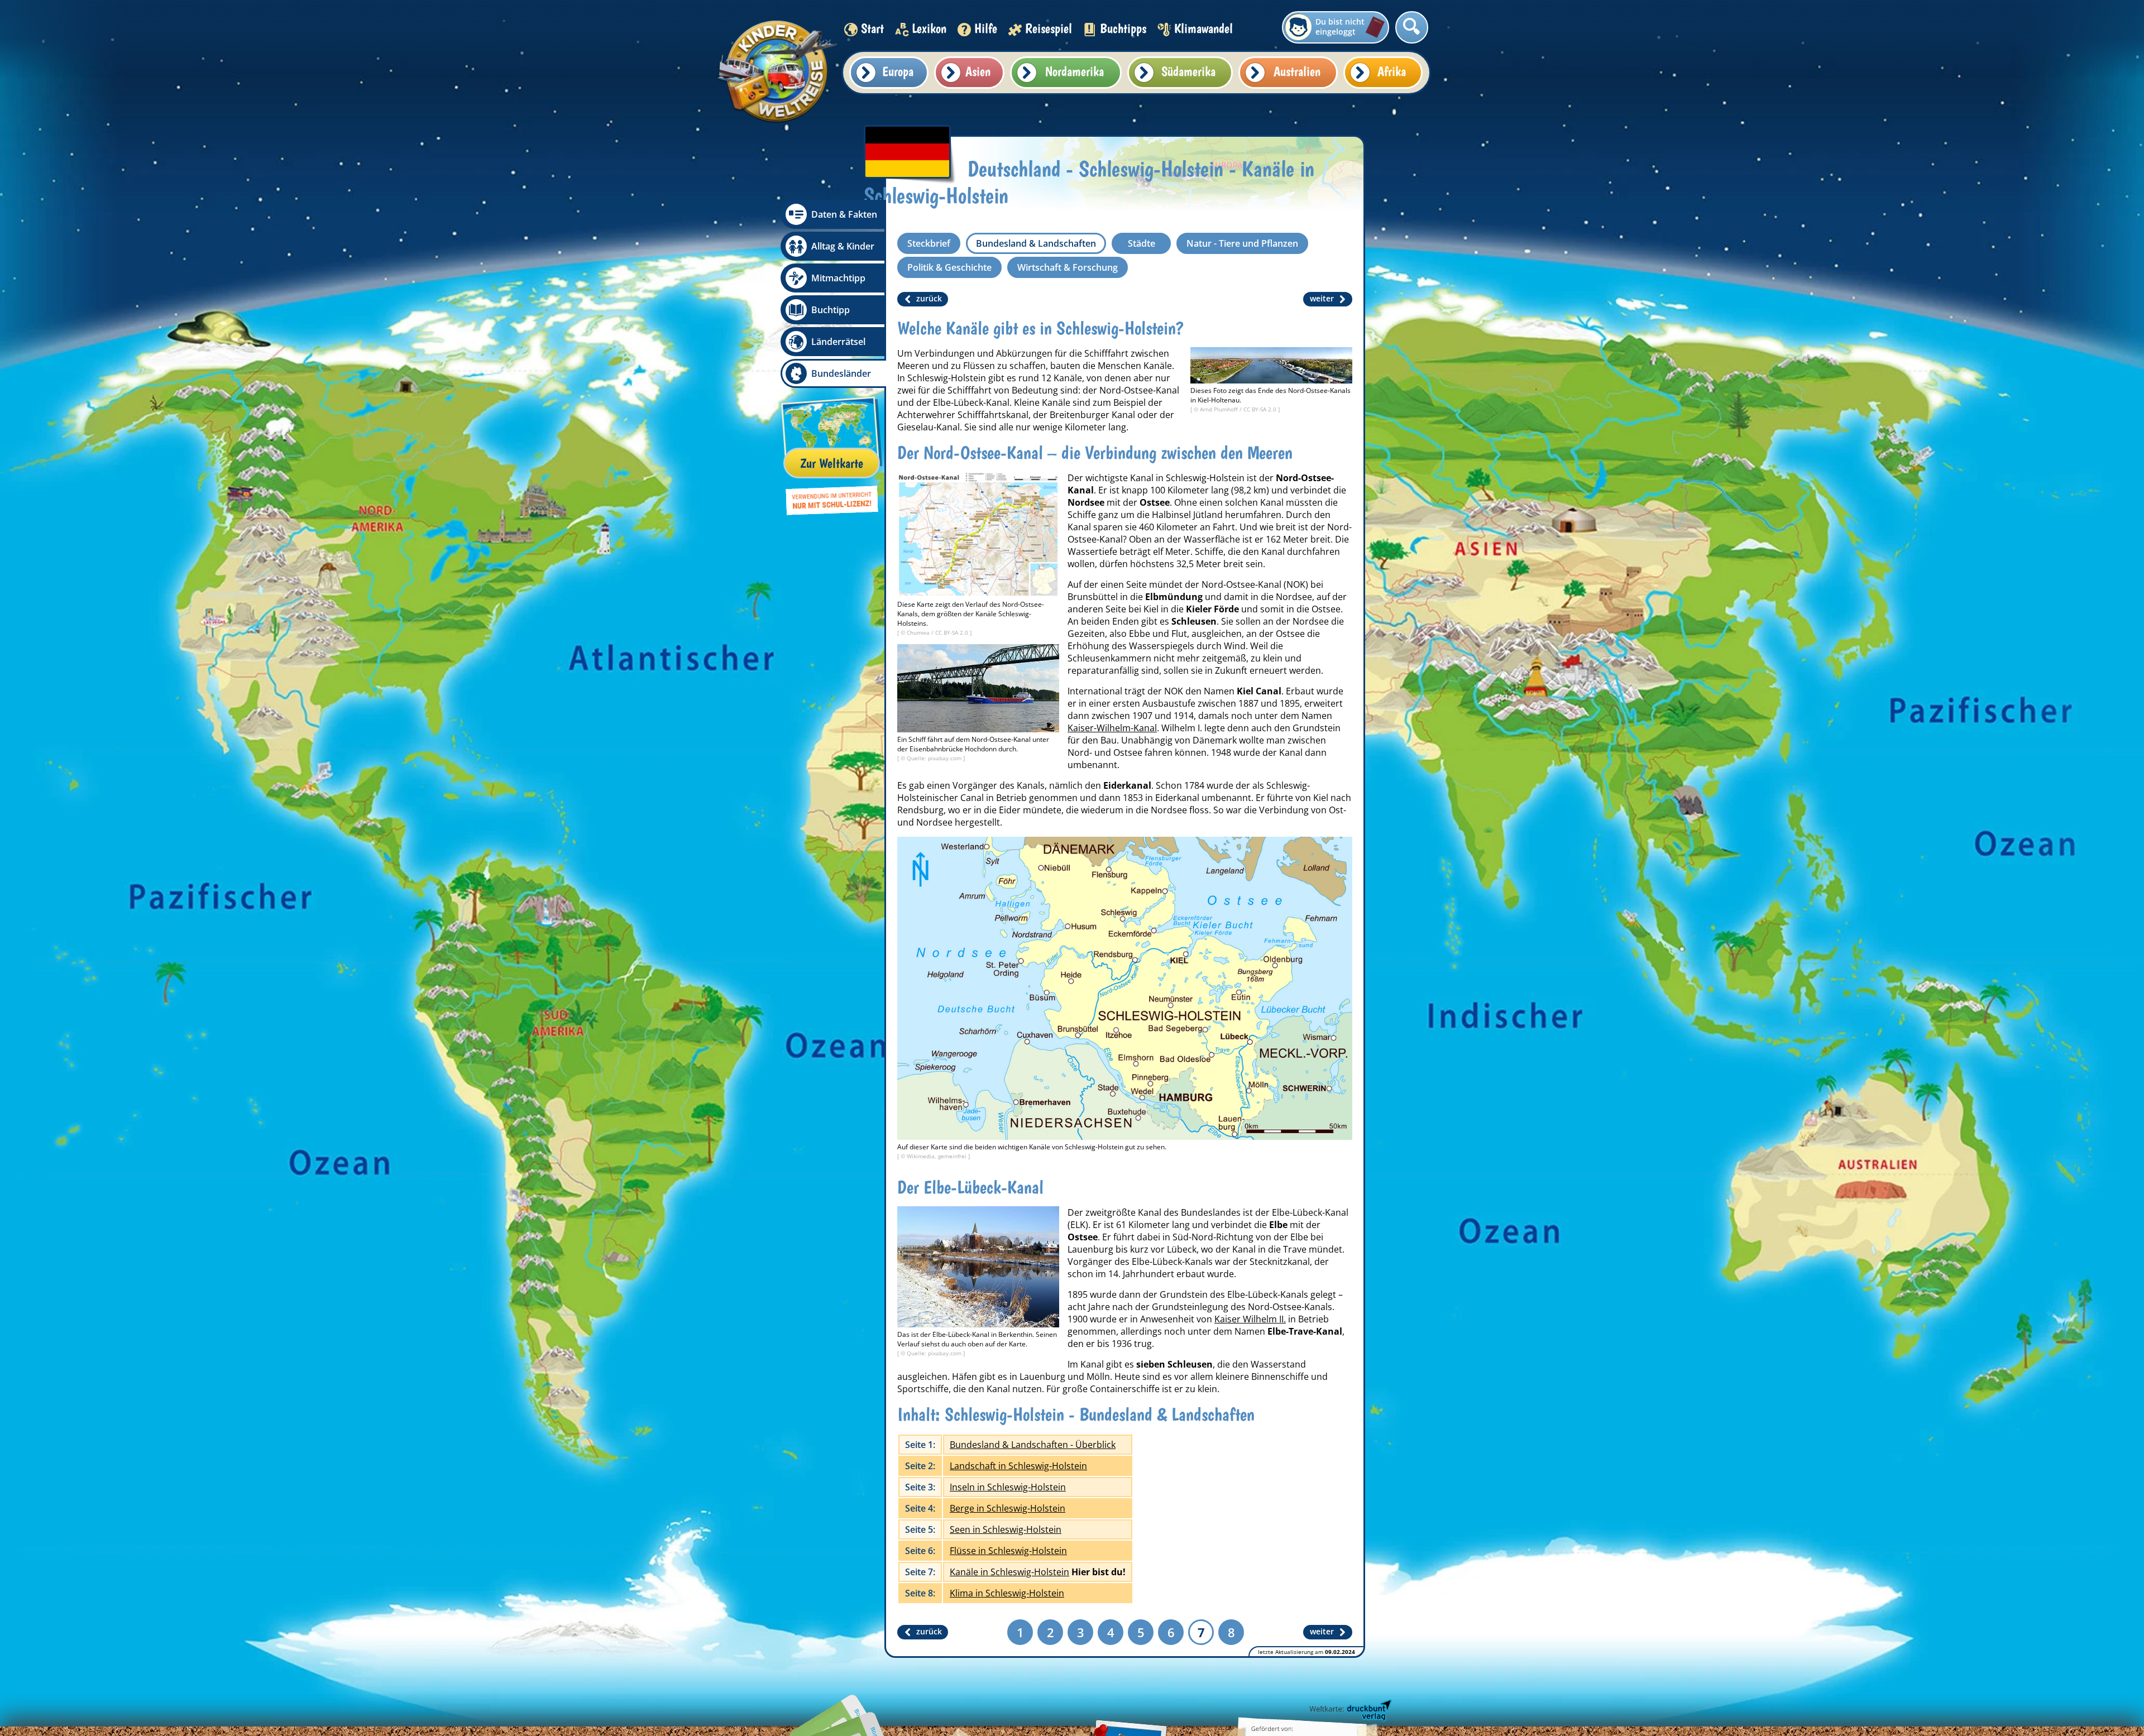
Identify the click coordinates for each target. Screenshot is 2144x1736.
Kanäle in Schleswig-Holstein (1009, 1572)
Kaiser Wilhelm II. (1250, 1319)
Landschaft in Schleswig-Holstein (1018, 1466)
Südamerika (1188, 71)
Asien (978, 71)
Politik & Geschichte (949, 267)
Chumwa (919, 632)
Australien (1297, 71)
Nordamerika (1075, 71)
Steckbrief (929, 243)
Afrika (1392, 71)
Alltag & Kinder (843, 246)
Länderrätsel (838, 342)
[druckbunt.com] (1349, 1711)
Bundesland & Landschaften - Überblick (1033, 1445)
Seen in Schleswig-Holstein (1006, 1529)
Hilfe (986, 28)
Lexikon (929, 28)
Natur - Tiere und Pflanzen (1242, 243)
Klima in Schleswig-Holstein (1007, 1593)
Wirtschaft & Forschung (1068, 267)
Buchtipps (1123, 28)
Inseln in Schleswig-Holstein (1008, 1487)
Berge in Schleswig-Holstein (1008, 1508)
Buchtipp (831, 310)
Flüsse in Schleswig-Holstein (1008, 1551)
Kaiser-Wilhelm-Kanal (1112, 728)
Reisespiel (1049, 28)
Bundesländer (841, 373)
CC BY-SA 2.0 (1261, 409)
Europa (898, 71)
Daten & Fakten (844, 214)
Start (872, 28)
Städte (1142, 243)
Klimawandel (1203, 28)
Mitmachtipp (838, 278)
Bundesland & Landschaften (1036, 243)
